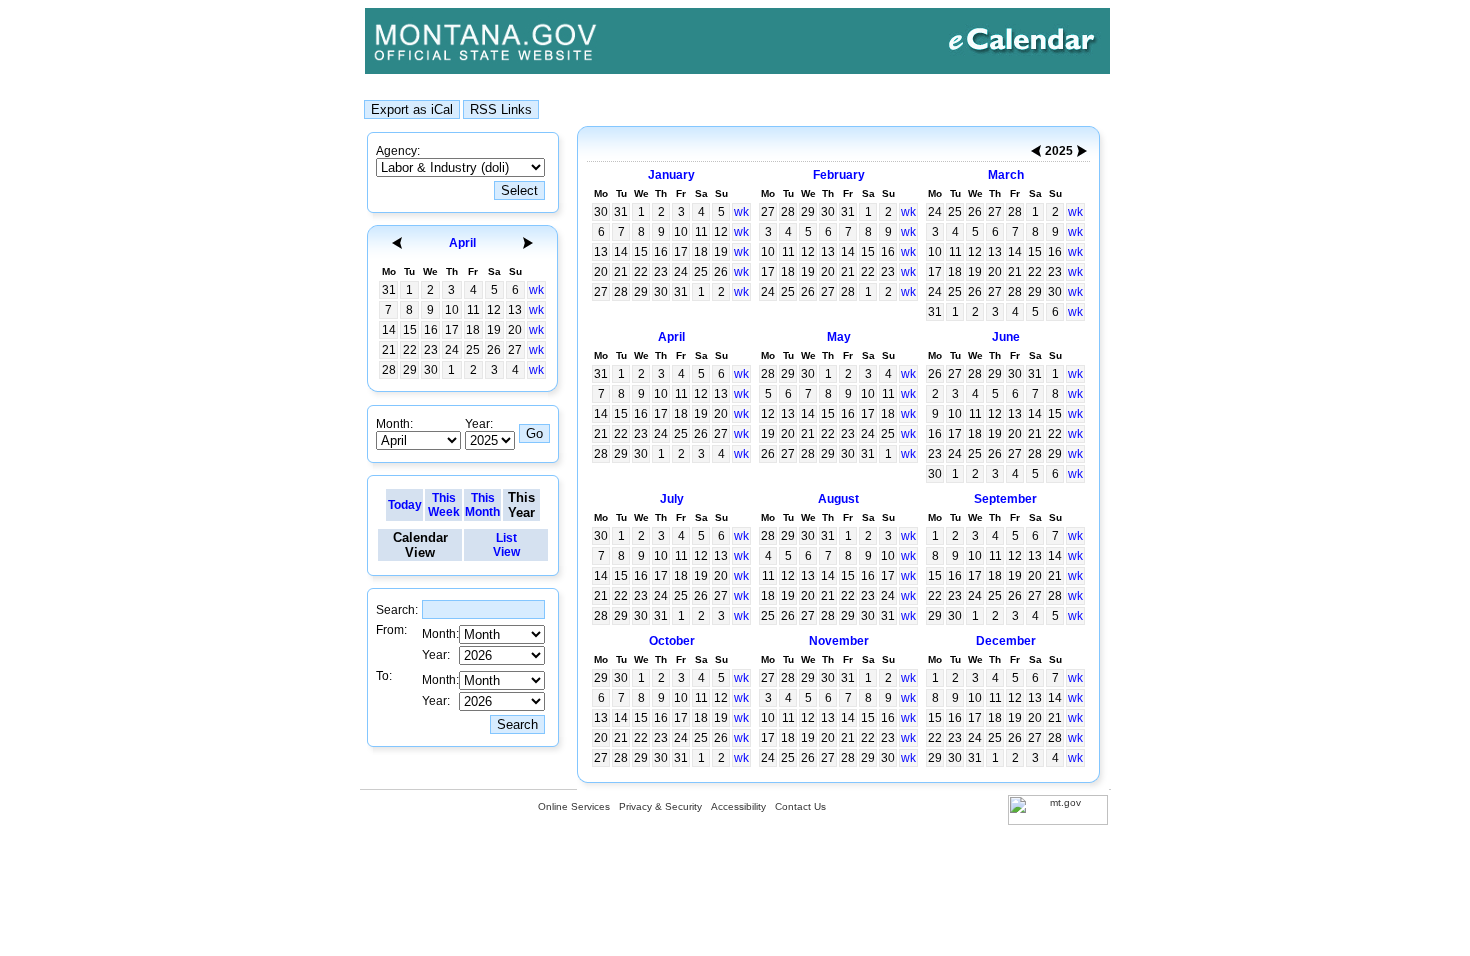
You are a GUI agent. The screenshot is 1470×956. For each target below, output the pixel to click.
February (839, 175)
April (462, 243)
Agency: (398, 151)
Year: (479, 424)
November (839, 641)
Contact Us (800, 806)
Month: (394, 424)
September (1005, 499)
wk (536, 290)
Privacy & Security (660, 806)
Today (405, 505)
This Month (482, 505)
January (671, 175)
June (1006, 337)
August (838, 499)
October (672, 641)
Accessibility (738, 806)
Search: (397, 610)
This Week (444, 505)
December (1006, 641)
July (672, 499)
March (1006, 175)
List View (506, 545)
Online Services (574, 806)
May (839, 337)
